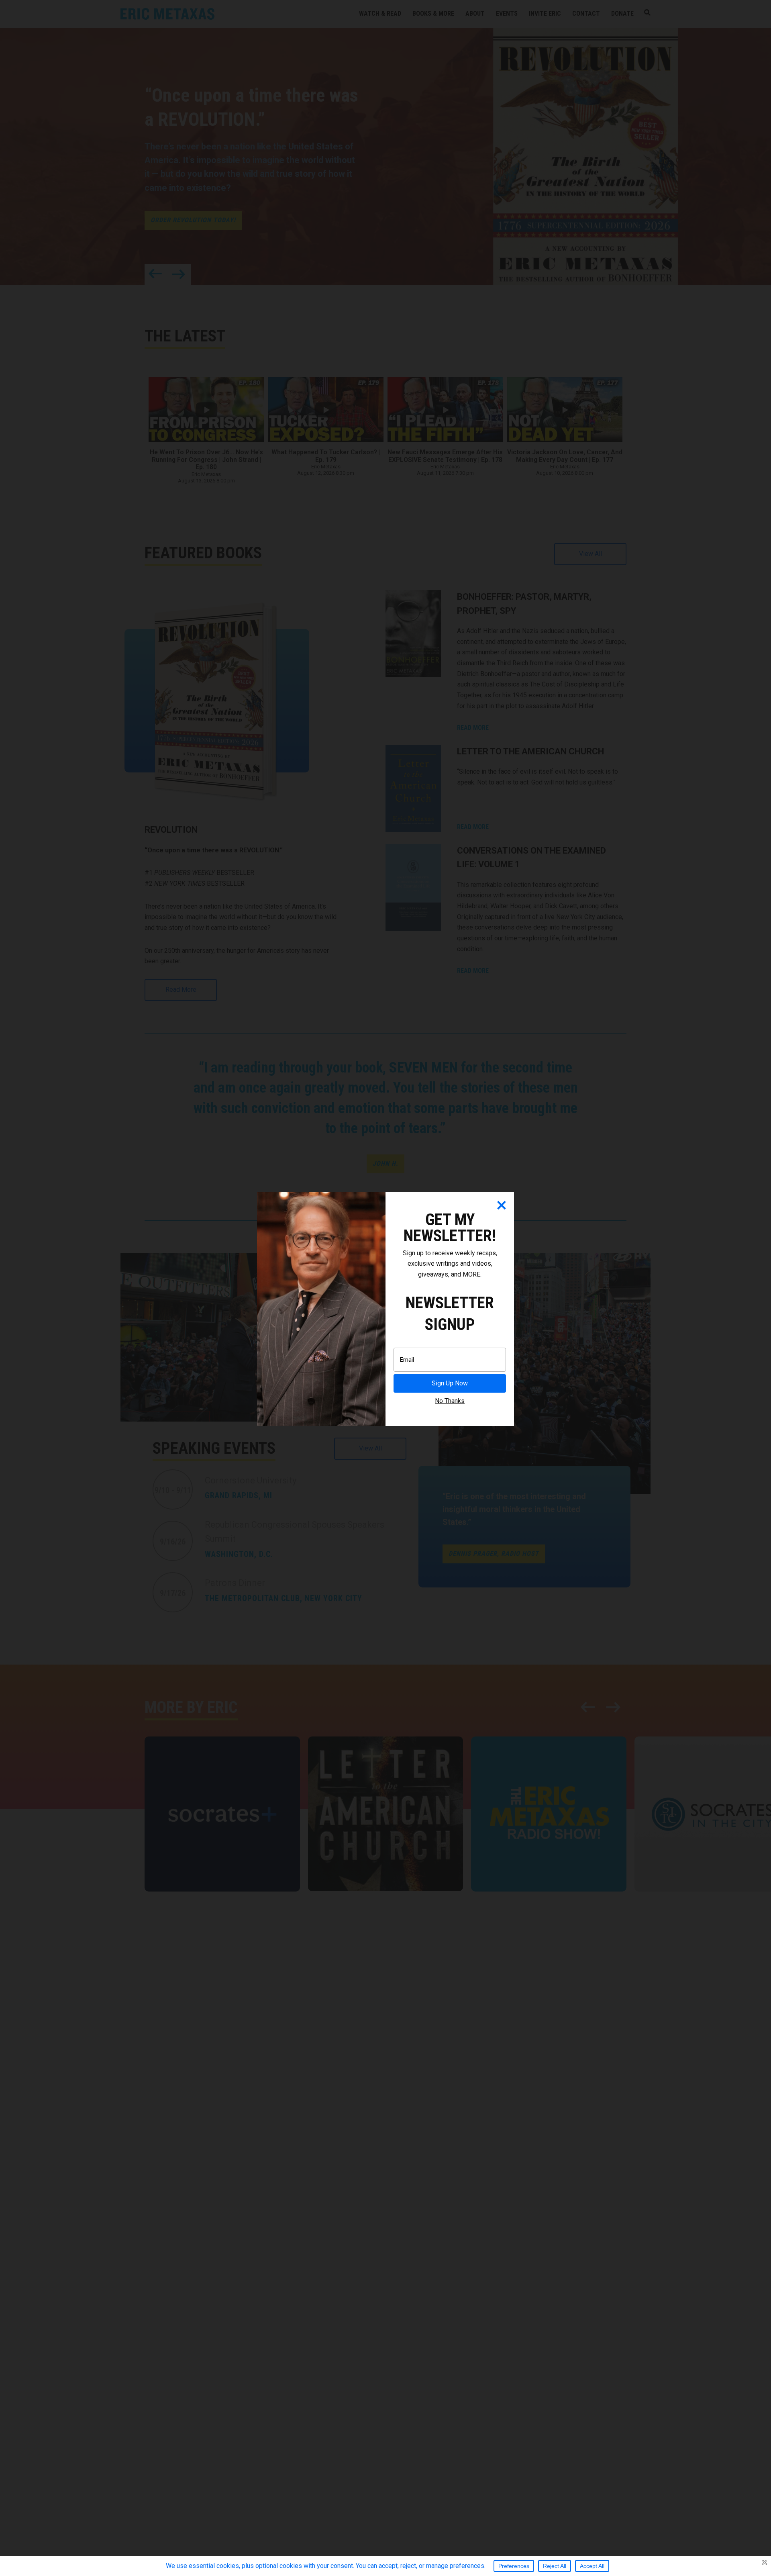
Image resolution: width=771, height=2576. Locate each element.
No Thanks (450, 1401)
